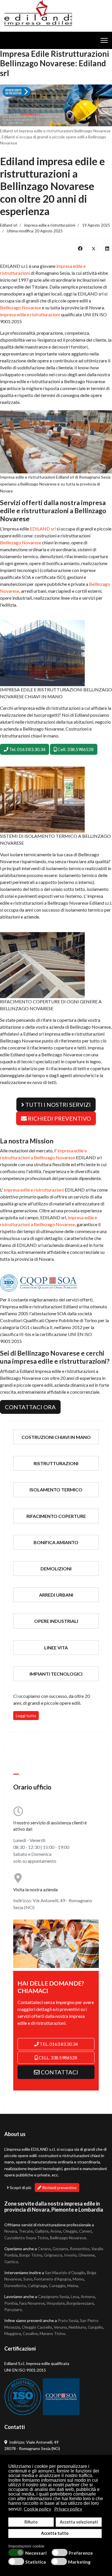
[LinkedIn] (107, 248)
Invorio (70, 2255)
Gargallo (95, 2327)
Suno (28, 2279)
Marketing (79, 2562)
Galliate (42, 2231)
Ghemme (87, 2255)
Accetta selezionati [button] (79, 2522)
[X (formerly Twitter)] (94, 248)
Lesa (75, 2296)
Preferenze (81, 2553)
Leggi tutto (26, 1716)
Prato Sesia (68, 2320)
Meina (73, 2286)
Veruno (60, 2327)
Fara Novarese (32, 2303)
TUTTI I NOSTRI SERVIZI (57, 1104)
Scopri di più (20, 2188)
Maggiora (13, 2333)
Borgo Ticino (31, 2255)
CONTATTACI (59, 2072)
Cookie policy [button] (37, 2509)
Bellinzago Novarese (21, 307)
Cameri (85, 2231)
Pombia (11, 2303)
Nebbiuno (77, 2327)
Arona (56, 2231)
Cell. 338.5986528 (75, 749)
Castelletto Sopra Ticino (26, 2238)
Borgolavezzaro (80, 2303)
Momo (78, 2279)
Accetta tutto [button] (55, 2533)
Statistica (36, 2562)
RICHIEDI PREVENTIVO (59, 1118)
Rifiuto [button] (31, 2522)
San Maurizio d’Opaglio (65, 2273)
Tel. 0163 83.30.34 (27, 749)
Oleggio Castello (37, 2327)
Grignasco (53, 2255)
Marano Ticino (52, 2333)
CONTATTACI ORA (30, 1407)
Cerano (44, 2249)
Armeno (88, 2296)
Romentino (80, 2249)
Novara (11, 2231)
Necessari (36, 2553)
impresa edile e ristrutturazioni (30, 314)
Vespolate (56, 2303)
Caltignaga (37, 2286)
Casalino (30, 2333)
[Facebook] (80, 248)
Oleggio (70, 2231)
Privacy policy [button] (68, 2509)
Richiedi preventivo (59, 2188)
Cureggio (57, 2286)
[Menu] (104, 40)
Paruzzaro (13, 2309)
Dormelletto (15, 2286)
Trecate (26, 2231)
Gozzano (60, 2249)
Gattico (11, 2262)
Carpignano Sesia (53, 2296)
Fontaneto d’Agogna (53, 2279)
